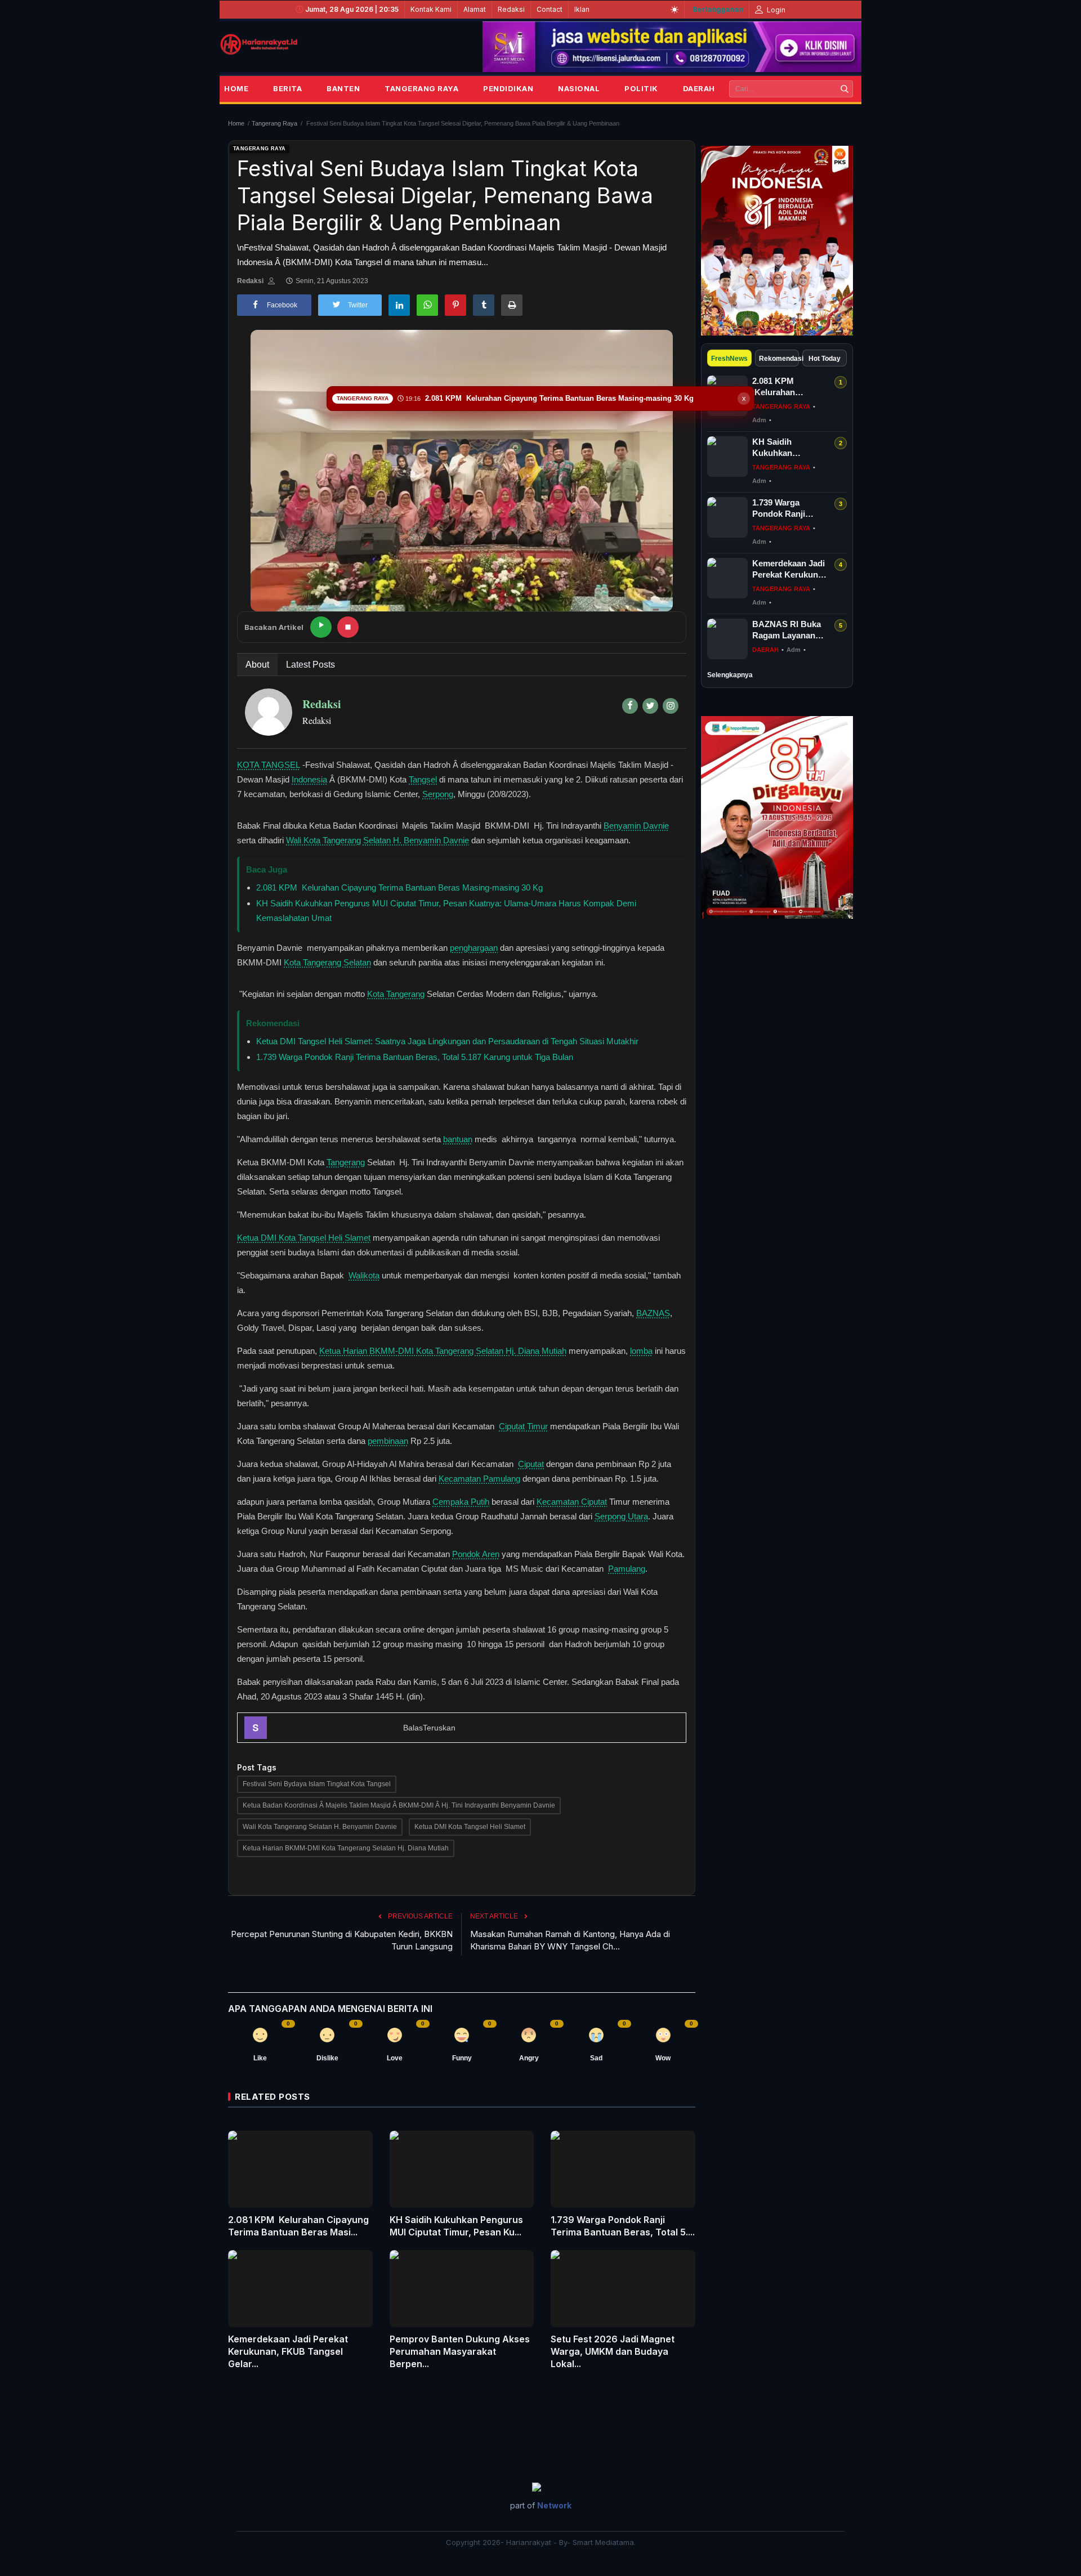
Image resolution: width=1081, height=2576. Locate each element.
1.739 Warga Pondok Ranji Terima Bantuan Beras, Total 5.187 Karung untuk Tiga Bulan (415, 1057)
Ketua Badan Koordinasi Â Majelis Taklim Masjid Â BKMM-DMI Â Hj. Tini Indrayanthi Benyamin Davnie (399, 1805)
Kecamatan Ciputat (572, 1502)
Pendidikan (508, 88)
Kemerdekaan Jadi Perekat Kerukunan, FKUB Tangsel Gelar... (288, 2351)
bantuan (458, 1139)
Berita (287, 88)
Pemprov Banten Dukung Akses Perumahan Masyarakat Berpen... (460, 2351)
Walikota (364, 1275)
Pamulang (627, 1569)
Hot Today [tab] (825, 359)
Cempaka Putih (461, 1502)
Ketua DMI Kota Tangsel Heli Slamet (304, 1238)
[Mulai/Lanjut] (321, 627)
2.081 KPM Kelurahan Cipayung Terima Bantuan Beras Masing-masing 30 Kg (399, 887)
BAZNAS (653, 1313)
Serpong (438, 794)
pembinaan (388, 1441)
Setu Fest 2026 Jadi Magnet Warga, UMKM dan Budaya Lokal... (613, 2351)
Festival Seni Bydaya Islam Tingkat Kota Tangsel (317, 1784)
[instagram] (671, 706)
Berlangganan (718, 9)
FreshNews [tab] (729, 359)
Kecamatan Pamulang (479, 1479)
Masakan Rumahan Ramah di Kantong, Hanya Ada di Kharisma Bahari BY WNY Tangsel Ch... (570, 1940)
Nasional (579, 88)
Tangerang (346, 1162)
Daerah (699, 88)
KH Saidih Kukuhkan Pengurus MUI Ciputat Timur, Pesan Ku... (456, 2226)
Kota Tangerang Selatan (327, 962)
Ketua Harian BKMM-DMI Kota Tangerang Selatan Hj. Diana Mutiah (443, 1351)
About (257, 665)
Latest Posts (311, 665)
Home (236, 88)
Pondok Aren (476, 1554)
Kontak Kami (431, 9)
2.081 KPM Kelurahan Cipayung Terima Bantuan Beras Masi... (298, 2226)
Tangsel (423, 779)
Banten (343, 88)
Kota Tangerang (396, 994)
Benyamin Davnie (636, 826)
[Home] (259, 44)
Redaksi (511, 9)
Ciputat (531, 1464)
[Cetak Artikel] (512, 305)
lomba (641, 1351)
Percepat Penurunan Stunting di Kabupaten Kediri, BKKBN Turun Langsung (342, 1940)
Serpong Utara (621, 1516)
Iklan (582, 9)
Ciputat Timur (523, 1426)
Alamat (475, 9)
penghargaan (474, 948)
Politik (641, 88)
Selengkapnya (730, 675)
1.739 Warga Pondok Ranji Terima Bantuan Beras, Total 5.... (623, 2226)
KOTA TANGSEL (269, 765)
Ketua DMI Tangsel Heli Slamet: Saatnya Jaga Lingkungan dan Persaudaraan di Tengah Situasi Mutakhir (447, 1041)
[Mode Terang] (674, 10)
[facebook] (630, 706)
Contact (550, 9)
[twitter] (650, 706)
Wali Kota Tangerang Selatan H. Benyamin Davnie (378, 840)
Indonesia (309, 779)
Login (775, 10)
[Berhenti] (348, 627)
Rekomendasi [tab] (779, 359)
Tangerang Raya (421, 88)
